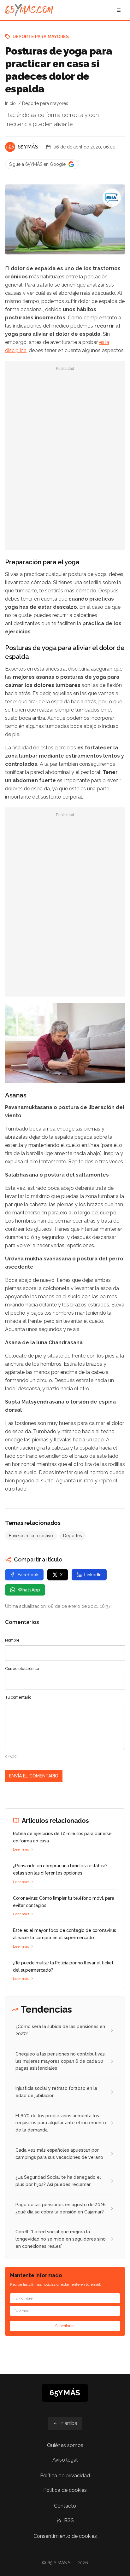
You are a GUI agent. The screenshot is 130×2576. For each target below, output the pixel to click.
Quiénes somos (65, 2445)
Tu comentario (18, 1697)
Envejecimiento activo (31, 1536)
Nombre (12, 1640)
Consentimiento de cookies (65, 2536)
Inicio (10, 103)
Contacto (65, 2506)
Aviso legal (65, 2460)
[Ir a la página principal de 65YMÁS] (29, 10)
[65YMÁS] (10, 147)
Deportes (73, 1536)
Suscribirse (65, 2326)
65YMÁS (28, 147)
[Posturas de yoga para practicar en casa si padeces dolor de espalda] (112, 198)
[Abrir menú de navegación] (119, 10)
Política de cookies (65, 2490)
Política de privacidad (65, 2476)
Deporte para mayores (41, 37)
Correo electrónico (22, 1669)
